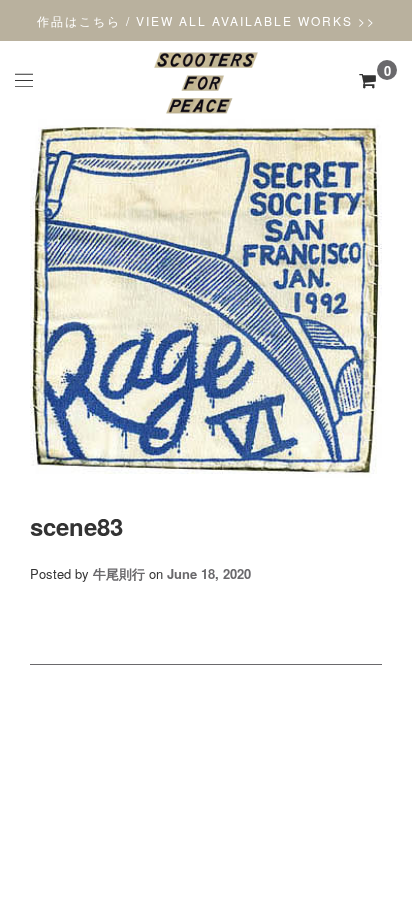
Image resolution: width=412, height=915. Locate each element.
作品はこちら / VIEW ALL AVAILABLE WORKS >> (206, 20)
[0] (367, 80)
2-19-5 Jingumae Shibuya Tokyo (206, 825)
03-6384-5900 (206, 843)
